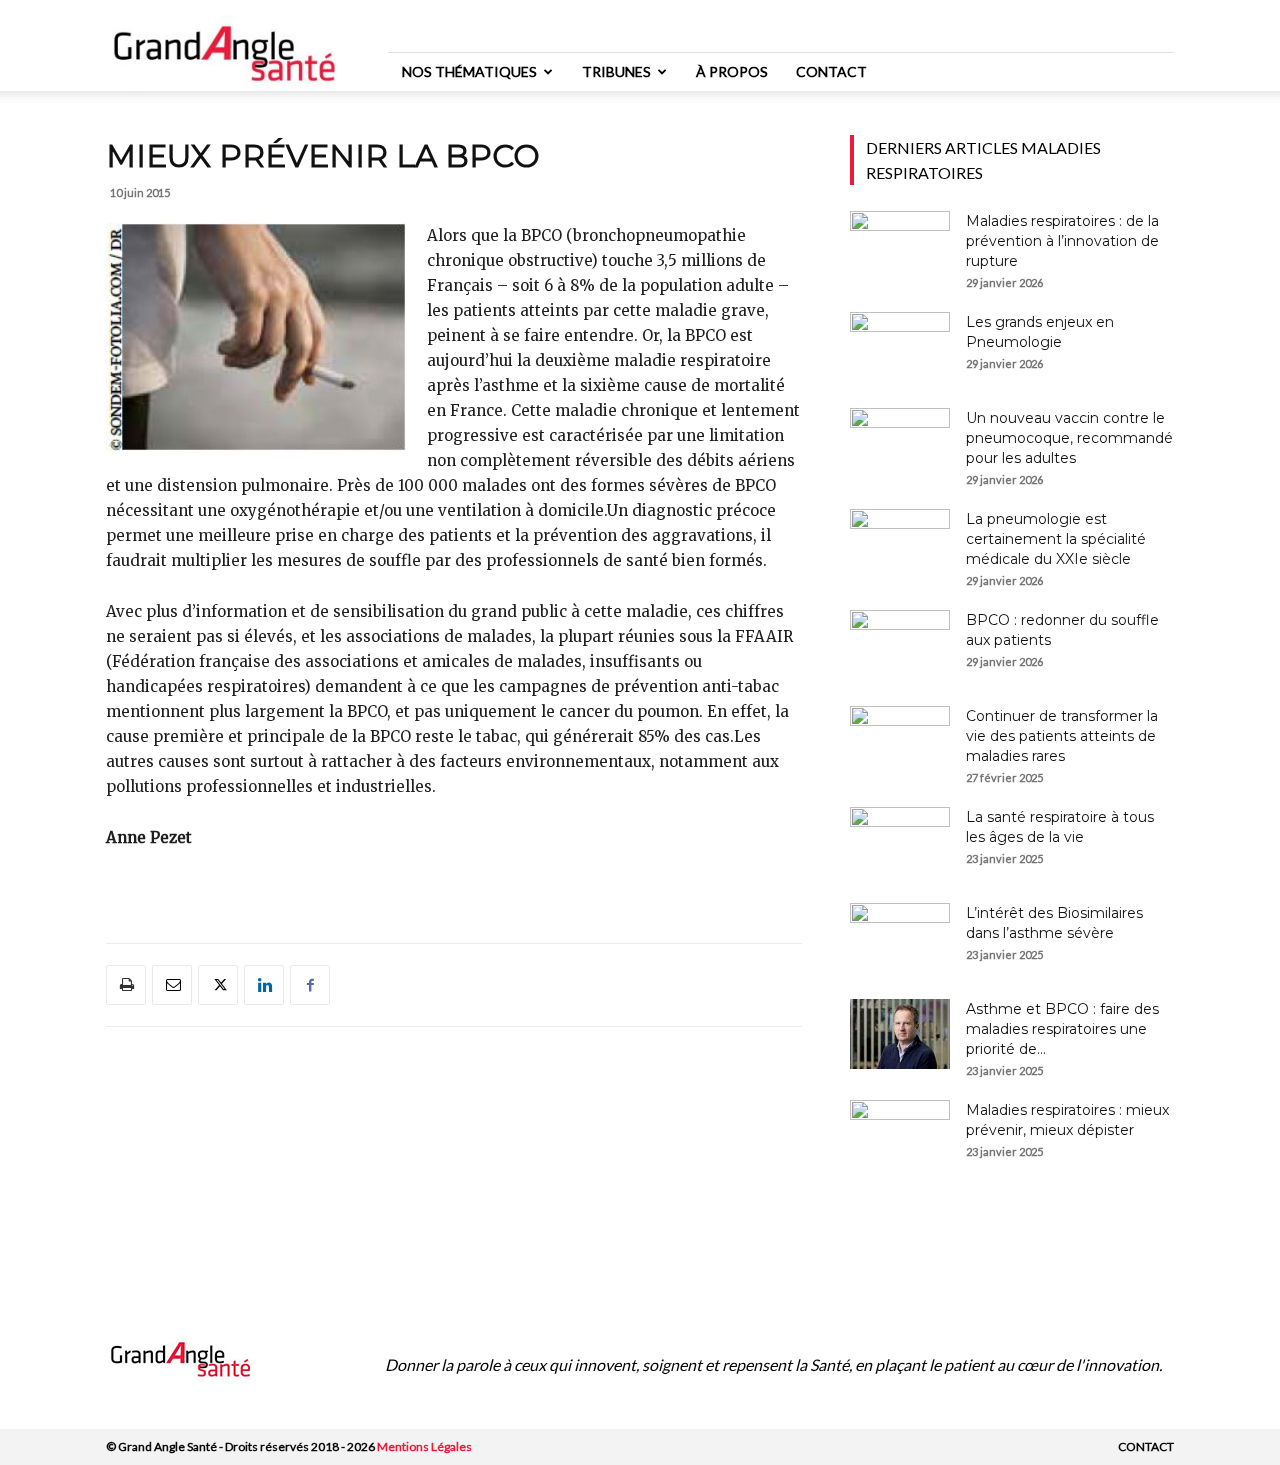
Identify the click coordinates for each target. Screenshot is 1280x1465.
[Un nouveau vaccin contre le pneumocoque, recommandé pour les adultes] (900, 443)
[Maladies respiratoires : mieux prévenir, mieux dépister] (900, 1135)
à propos (732, 71)
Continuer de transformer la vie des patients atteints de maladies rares (1062, 736)
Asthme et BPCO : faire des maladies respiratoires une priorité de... (1062, 1029)
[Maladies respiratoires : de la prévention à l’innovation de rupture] (900, 246)
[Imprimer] (126, 985)
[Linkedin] (264, 985)
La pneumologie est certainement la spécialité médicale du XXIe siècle (1056, 539)
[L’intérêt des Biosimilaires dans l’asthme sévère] (900, 938)
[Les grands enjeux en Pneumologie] (900, 347)
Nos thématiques (469, 71)
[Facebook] (310, 985)
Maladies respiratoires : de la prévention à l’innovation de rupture (1062, 241)
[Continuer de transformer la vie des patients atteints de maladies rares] (900, 741)
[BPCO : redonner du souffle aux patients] (900, 645)
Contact (831, 71)
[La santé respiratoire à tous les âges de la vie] (900, 842)
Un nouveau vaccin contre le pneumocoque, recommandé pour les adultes (1069, 438)
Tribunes (616, 71)
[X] (218, 985)
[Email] (172, 985)
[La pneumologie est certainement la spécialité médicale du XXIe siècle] (900, 544)
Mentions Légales (424, 1446)
